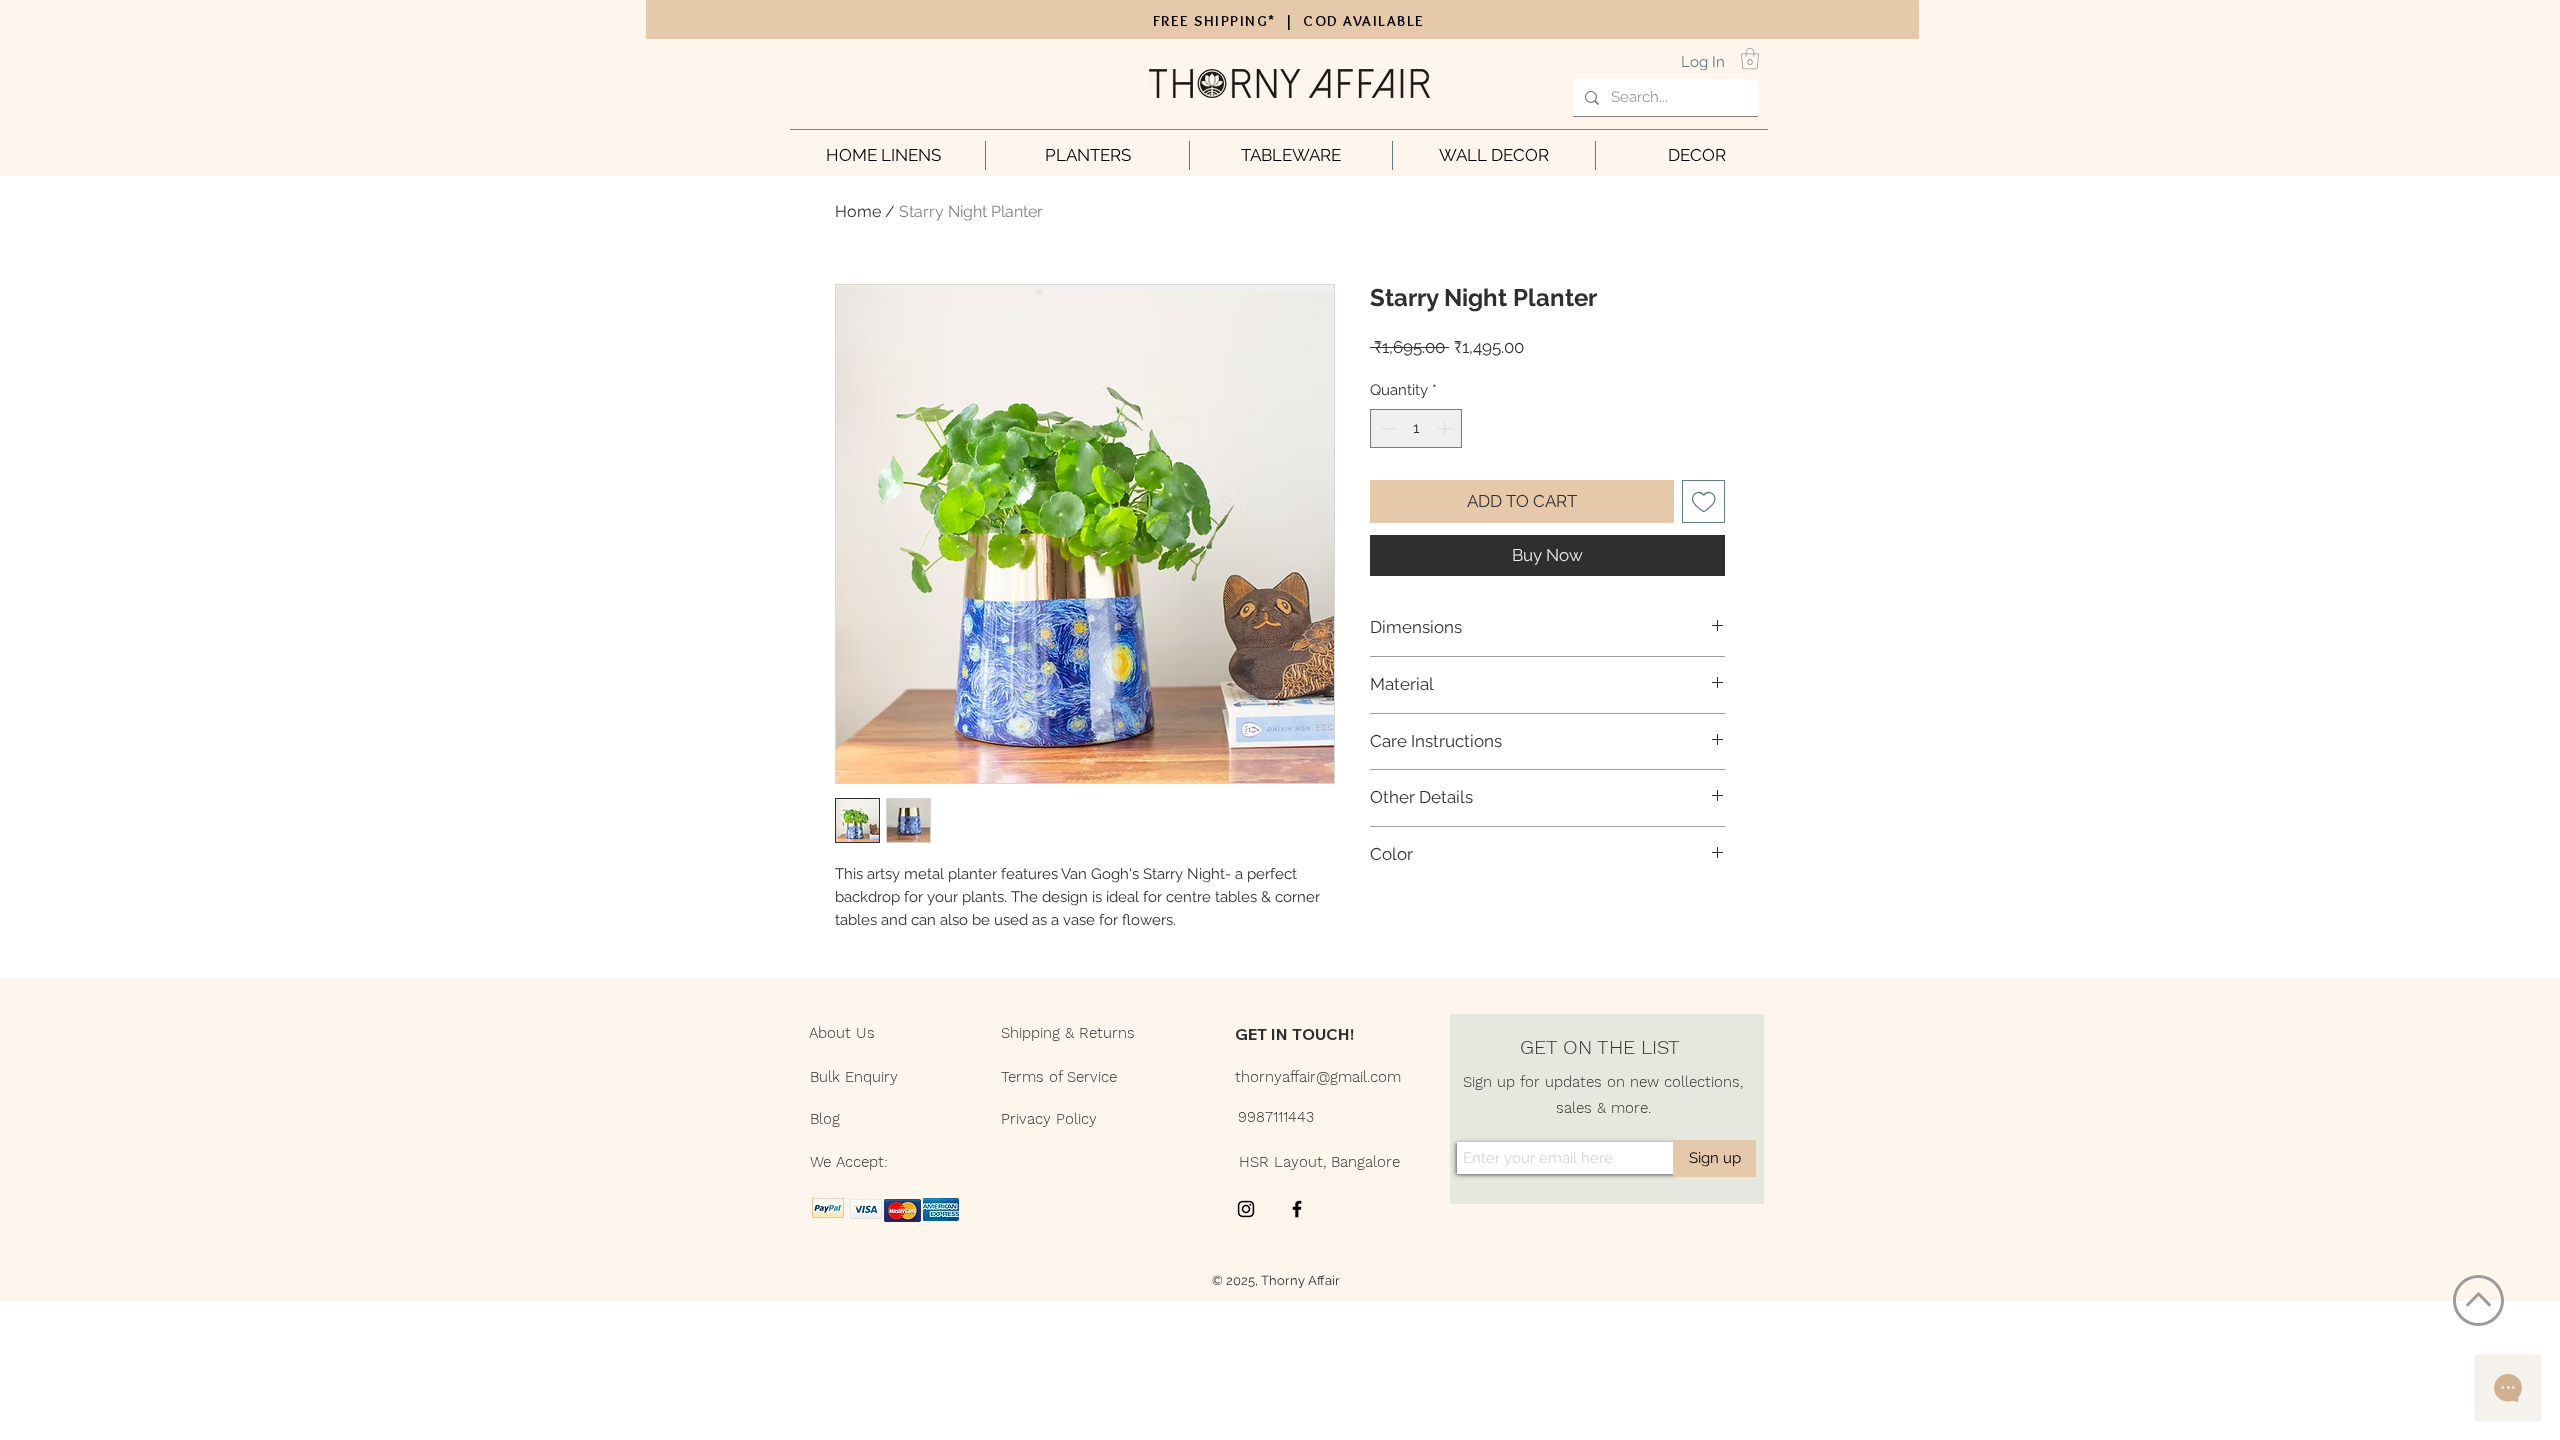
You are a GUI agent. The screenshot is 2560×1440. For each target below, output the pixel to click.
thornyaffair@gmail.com (1318, 1077)
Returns (1107, 1033)
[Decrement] (1386, 428)
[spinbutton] (1416, 428)
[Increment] (1446, 428)
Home (858, 211)
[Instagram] (1246, 1209)
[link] (1750, 58)
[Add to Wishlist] (1704, 502)
